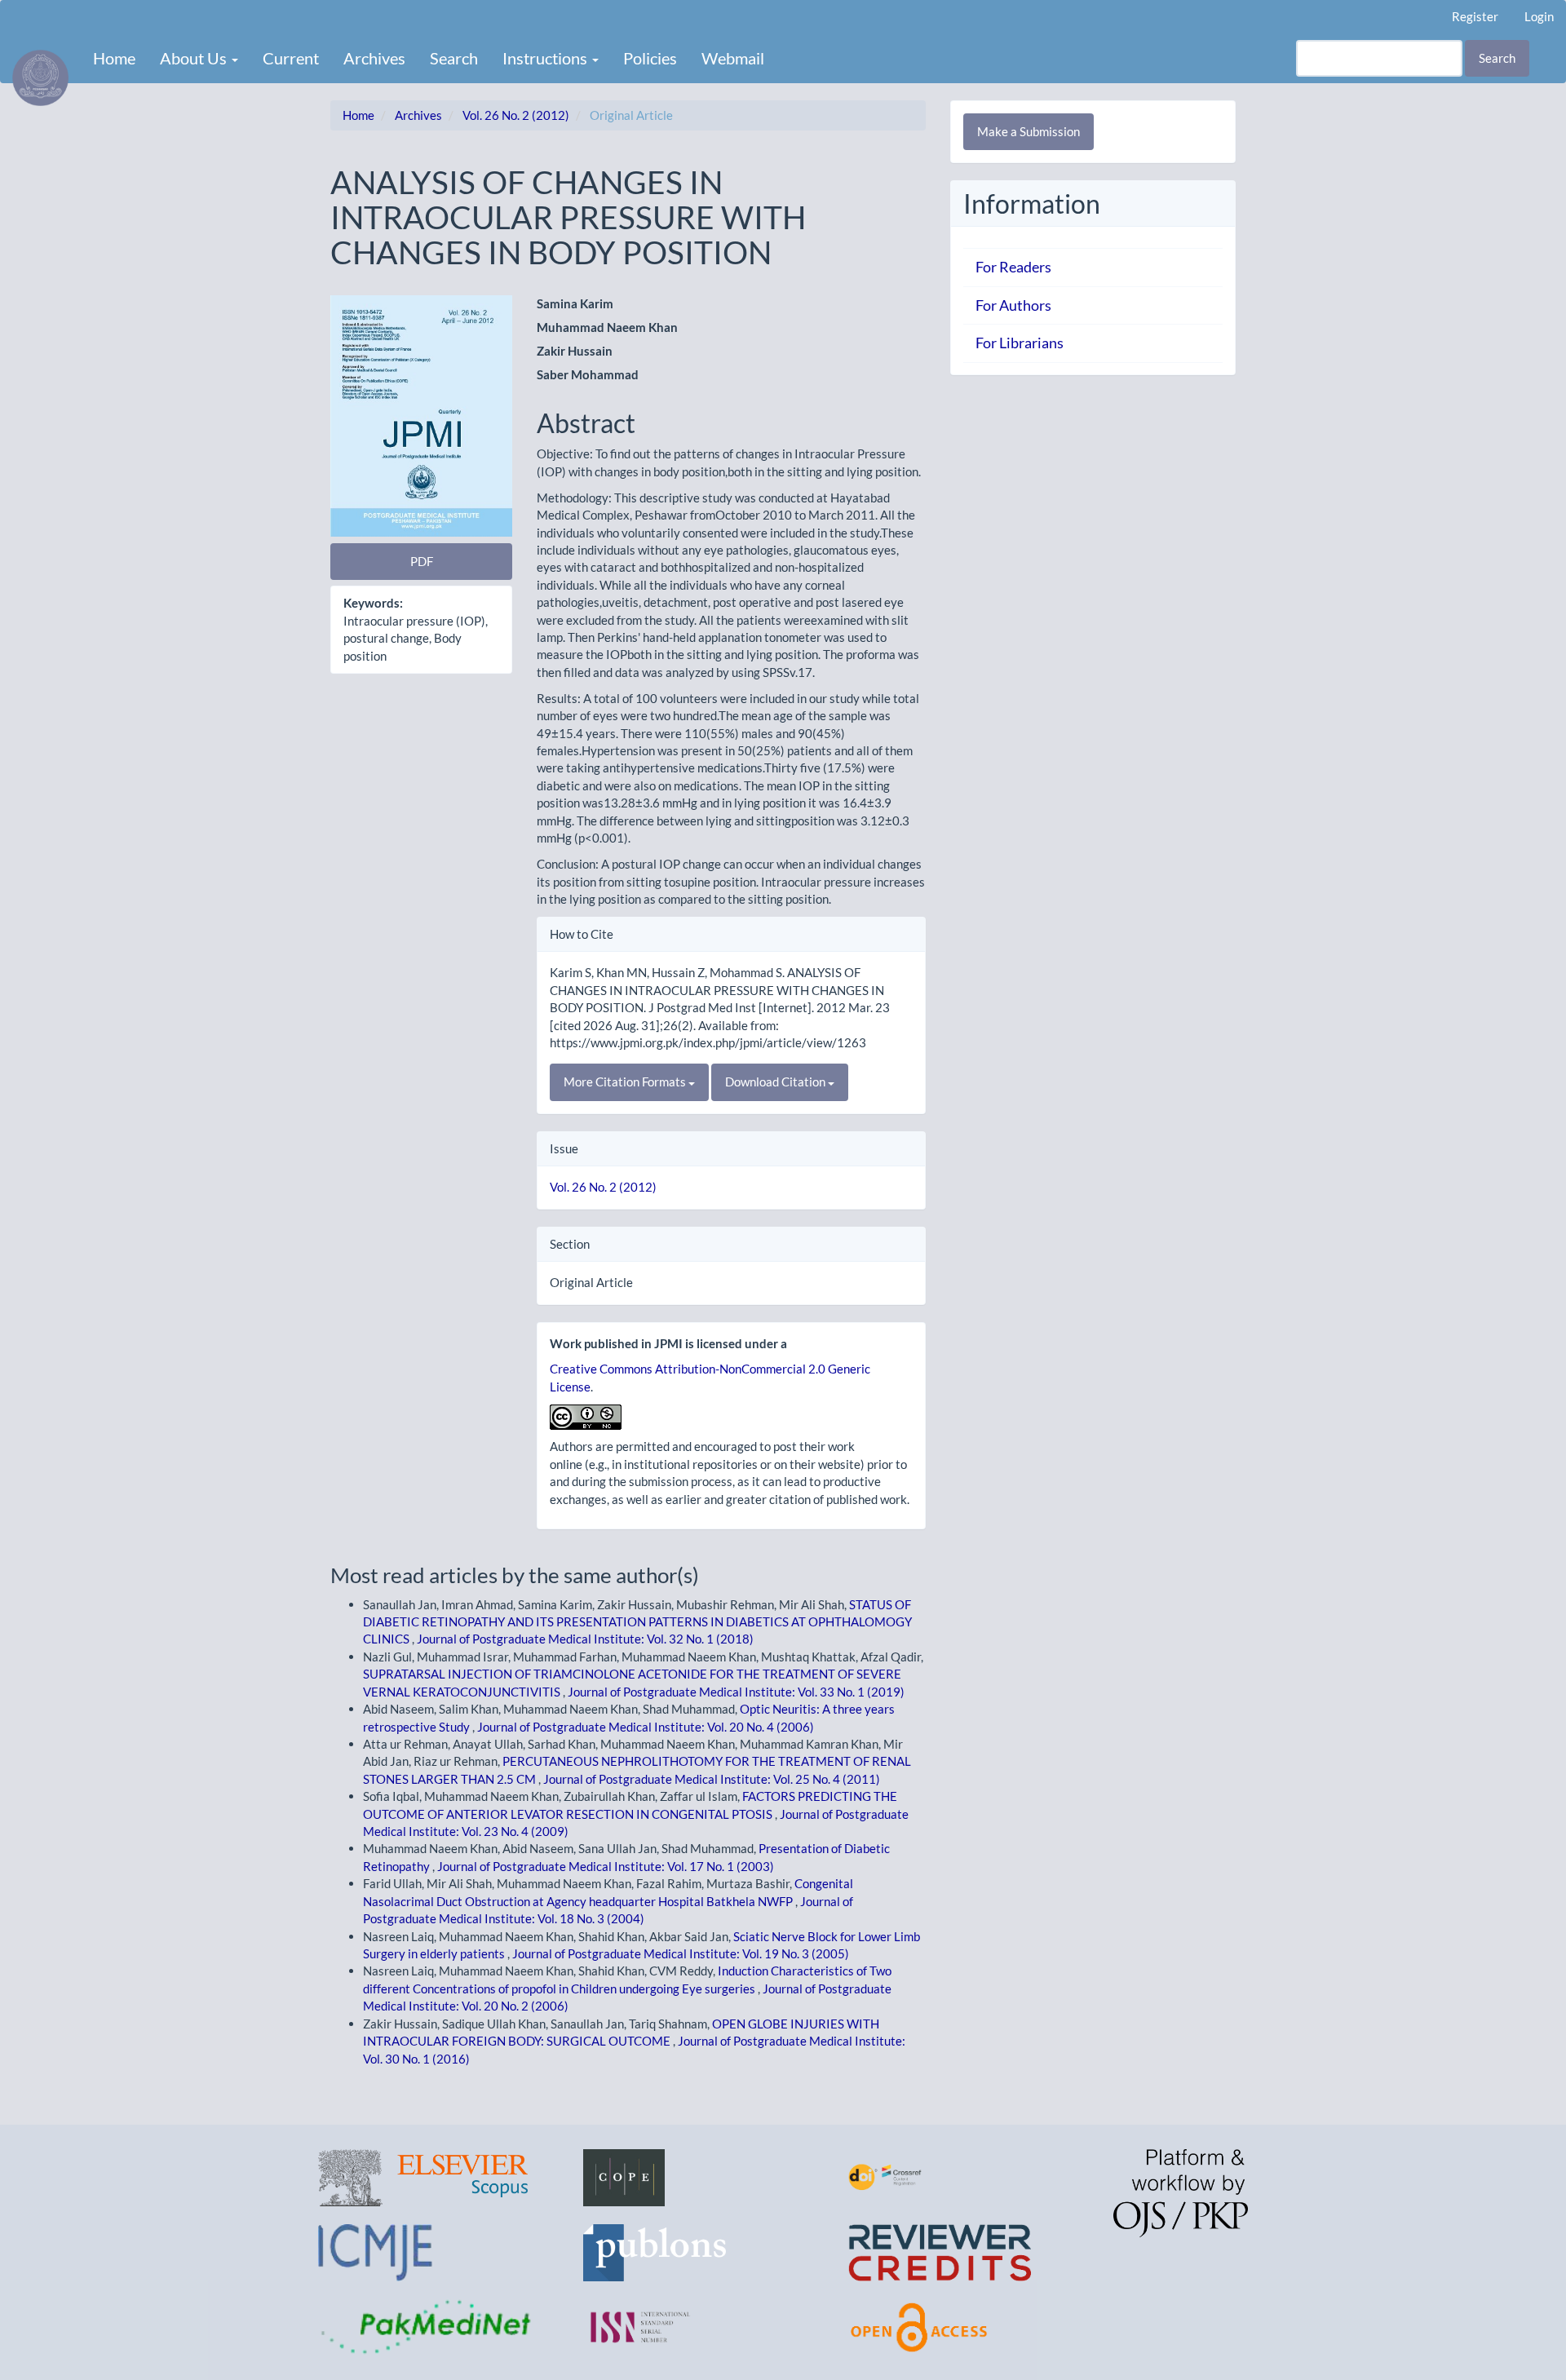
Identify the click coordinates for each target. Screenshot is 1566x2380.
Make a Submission (1029, 131)
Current (291, 58)
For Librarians (1020, 343)
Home (114, 58)
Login (1539, 16)
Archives (374, 58)
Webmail (733, 58)
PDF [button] (422, 561)
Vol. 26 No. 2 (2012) (516, 115)
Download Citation (776, 1082)
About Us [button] (195, 58)
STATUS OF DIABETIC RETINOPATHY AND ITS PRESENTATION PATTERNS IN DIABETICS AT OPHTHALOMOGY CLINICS (637, 1622)
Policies (650, 58)
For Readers (1013, 267)
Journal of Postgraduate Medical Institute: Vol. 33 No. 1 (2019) (736, 1692)
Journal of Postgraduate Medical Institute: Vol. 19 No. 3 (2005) (681, 1953)
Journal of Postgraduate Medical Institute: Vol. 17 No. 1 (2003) (606, 1866)
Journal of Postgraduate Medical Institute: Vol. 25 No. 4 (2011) (712, 1779)
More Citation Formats (626, 1082)
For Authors (1013, 305)
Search (454, 58)
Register (1475, 16)
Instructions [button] (546, 58)
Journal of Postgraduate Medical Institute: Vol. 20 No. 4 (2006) (646, 1727)
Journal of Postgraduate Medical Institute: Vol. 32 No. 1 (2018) (585, 1639)
